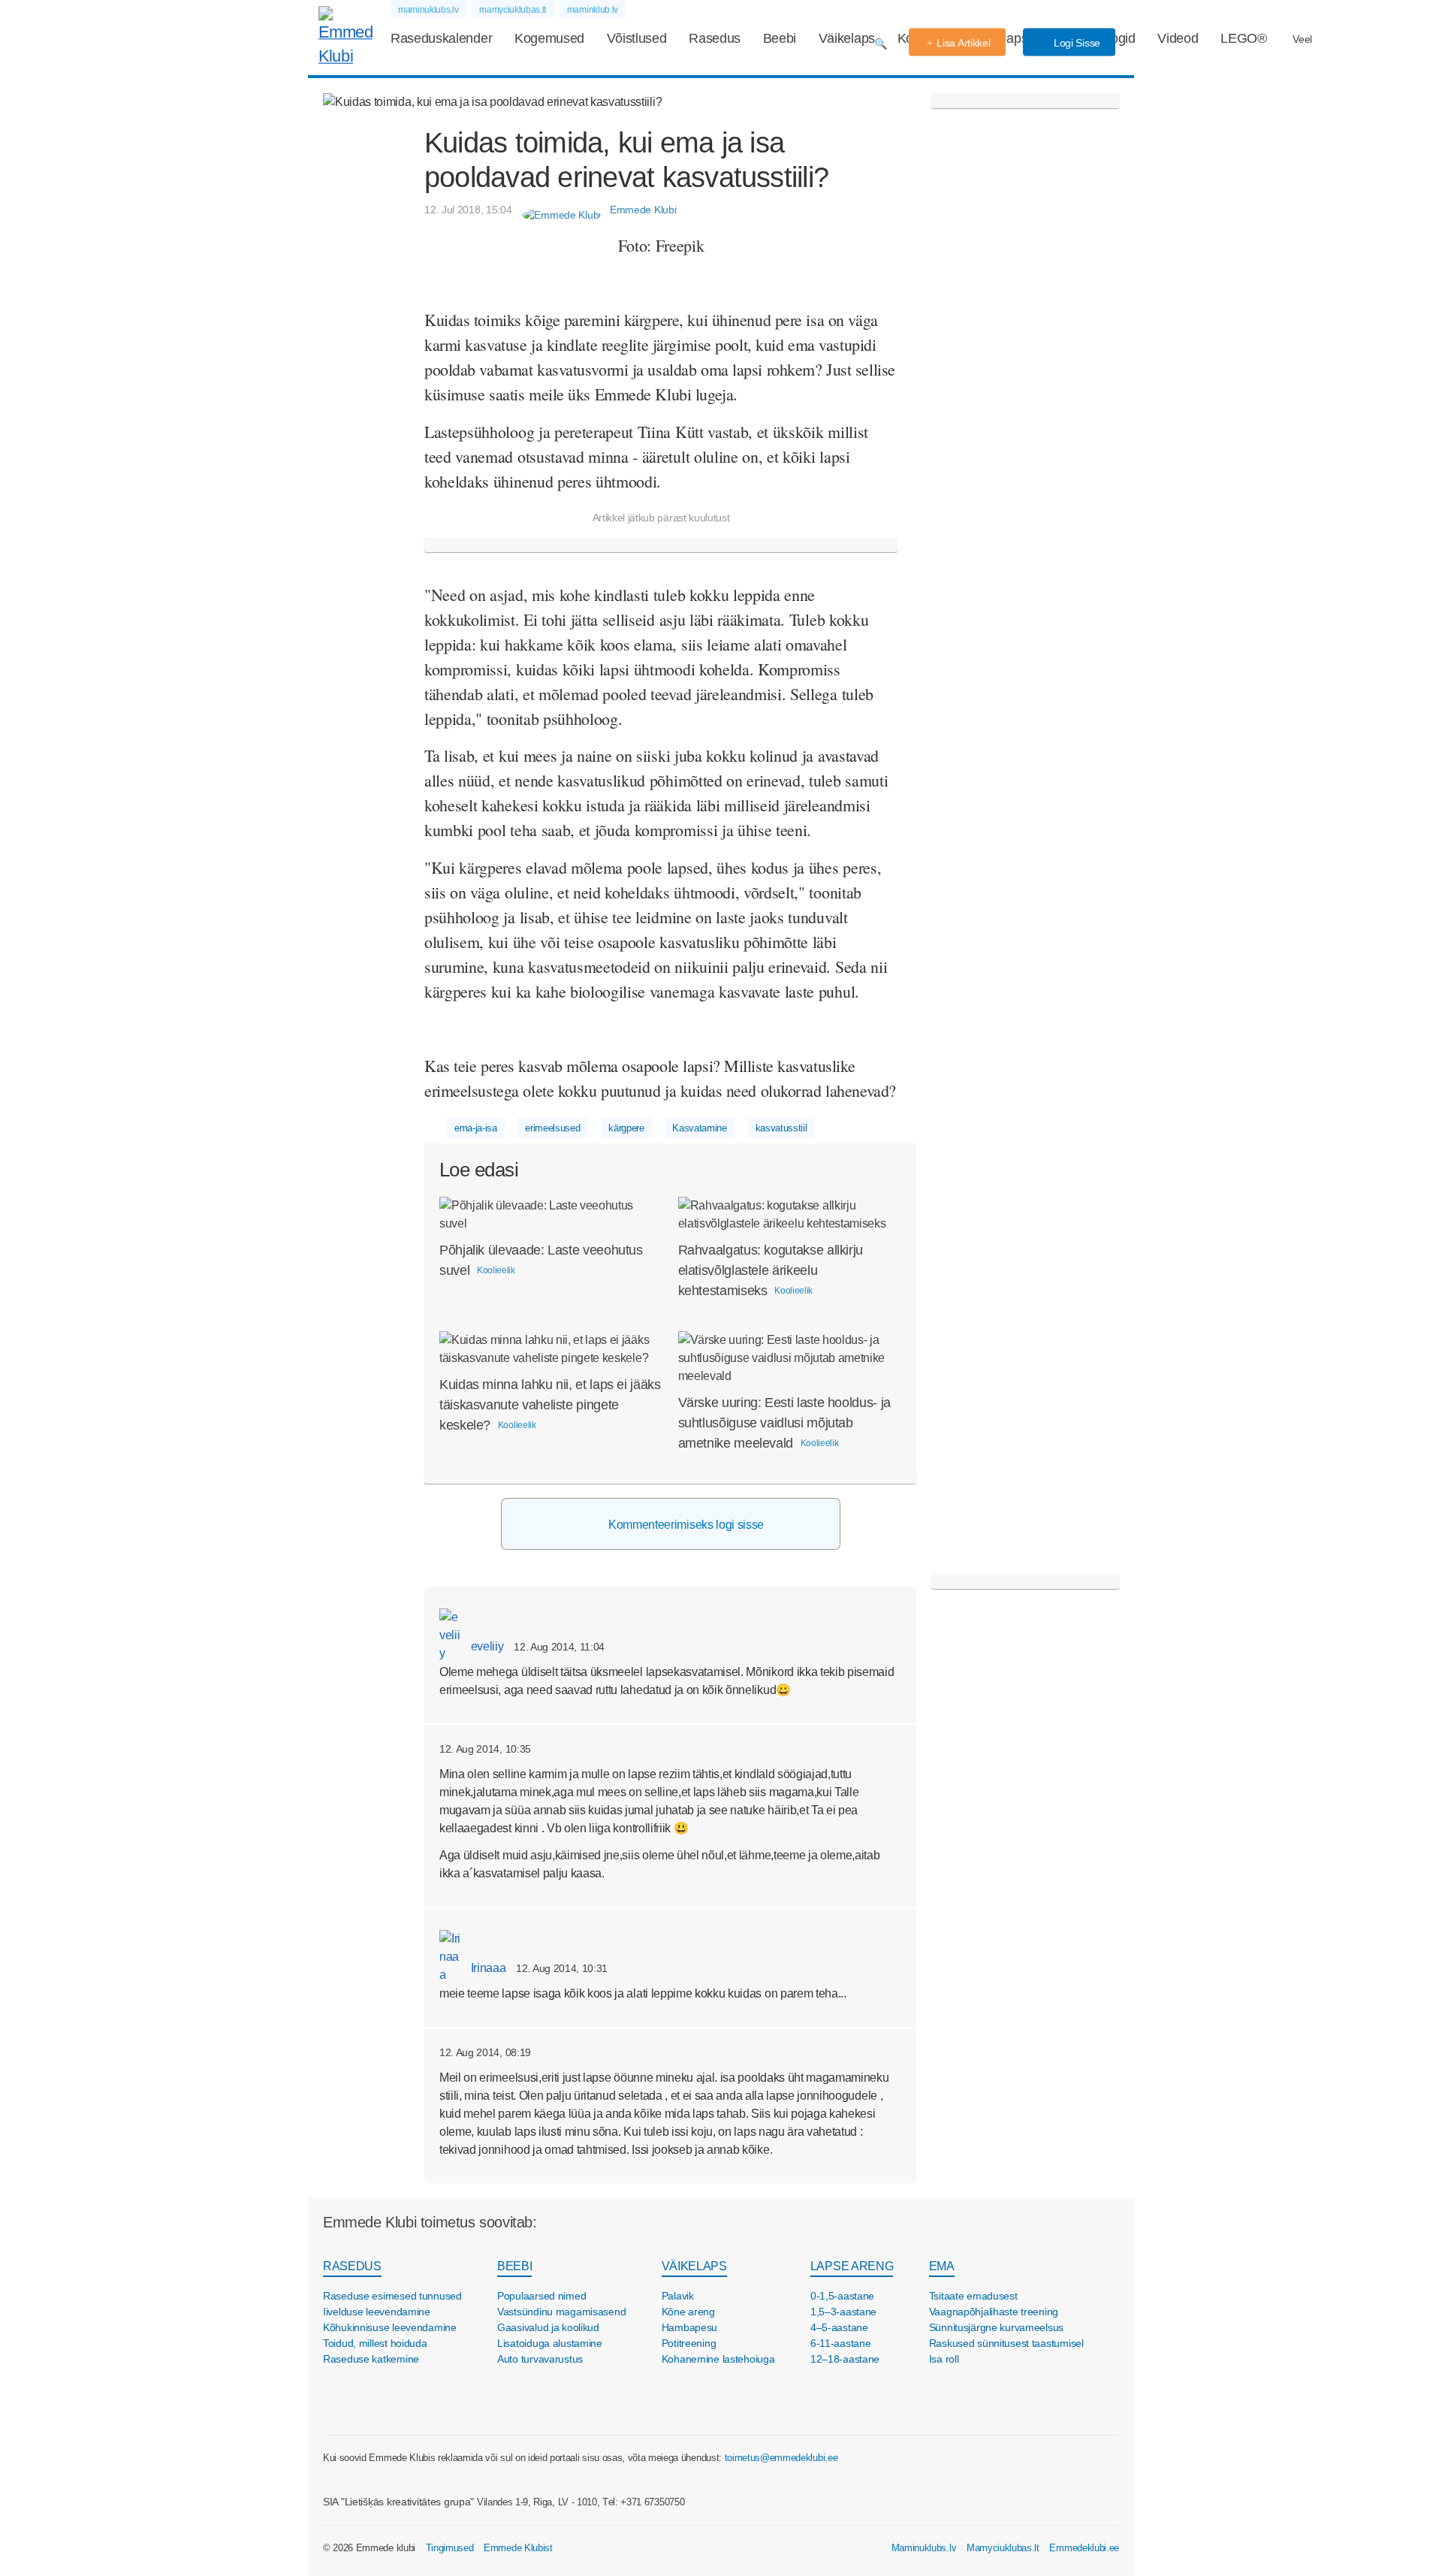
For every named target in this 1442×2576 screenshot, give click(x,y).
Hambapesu (689, 2327)
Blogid (1118, 38)
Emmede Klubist (518, 2548)
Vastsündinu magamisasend (561, 2312)
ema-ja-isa (476, 1128)
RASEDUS (352, 2266)
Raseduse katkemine (371, 2359)
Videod (1178, 38)
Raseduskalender (441, 38)
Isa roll (944, 2359)
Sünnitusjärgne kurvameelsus (996, 2327)
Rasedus (715, 38)
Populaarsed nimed (542, 2296)
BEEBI (514, 2266)
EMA (942, 2266)
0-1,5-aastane (842, 2296)
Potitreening (689, 2343)
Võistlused (637, 38)
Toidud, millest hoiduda (375, 2343)
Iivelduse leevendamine (377, 2312)
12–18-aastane (845, 2359)
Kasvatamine (699, 1128)
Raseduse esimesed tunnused (392, 2296)
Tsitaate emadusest (973, 2296)
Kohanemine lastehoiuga (718, 2359)
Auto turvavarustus (540, 2359)
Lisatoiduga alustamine (550, 2343)
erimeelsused (552, 1128)
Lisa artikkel (963, 43)
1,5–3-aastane (843, 2312)
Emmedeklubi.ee (1084, 2548)
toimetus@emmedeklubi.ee (781, 2458)
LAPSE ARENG (852, 2266)
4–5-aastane (839, 2327)
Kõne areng (688, 2312)
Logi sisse (1075, 43)
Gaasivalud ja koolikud (548, 2327)
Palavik (678, 2296)
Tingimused (450, 2548)
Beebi (780, 38)
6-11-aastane (841, 2343)
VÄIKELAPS (694, 2266)
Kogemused (549, 38)
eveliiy (486, 1646)
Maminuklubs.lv (924, 2548)
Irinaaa (487, 1968)
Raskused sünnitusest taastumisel (1006, 2343)
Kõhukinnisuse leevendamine (390, 2327)
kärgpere (626, 1128)
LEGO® (1243, 38)
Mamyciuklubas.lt (1003, 2548)
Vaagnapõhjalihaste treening (994, 2312)
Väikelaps (847, 38)
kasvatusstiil (781, 1128)
